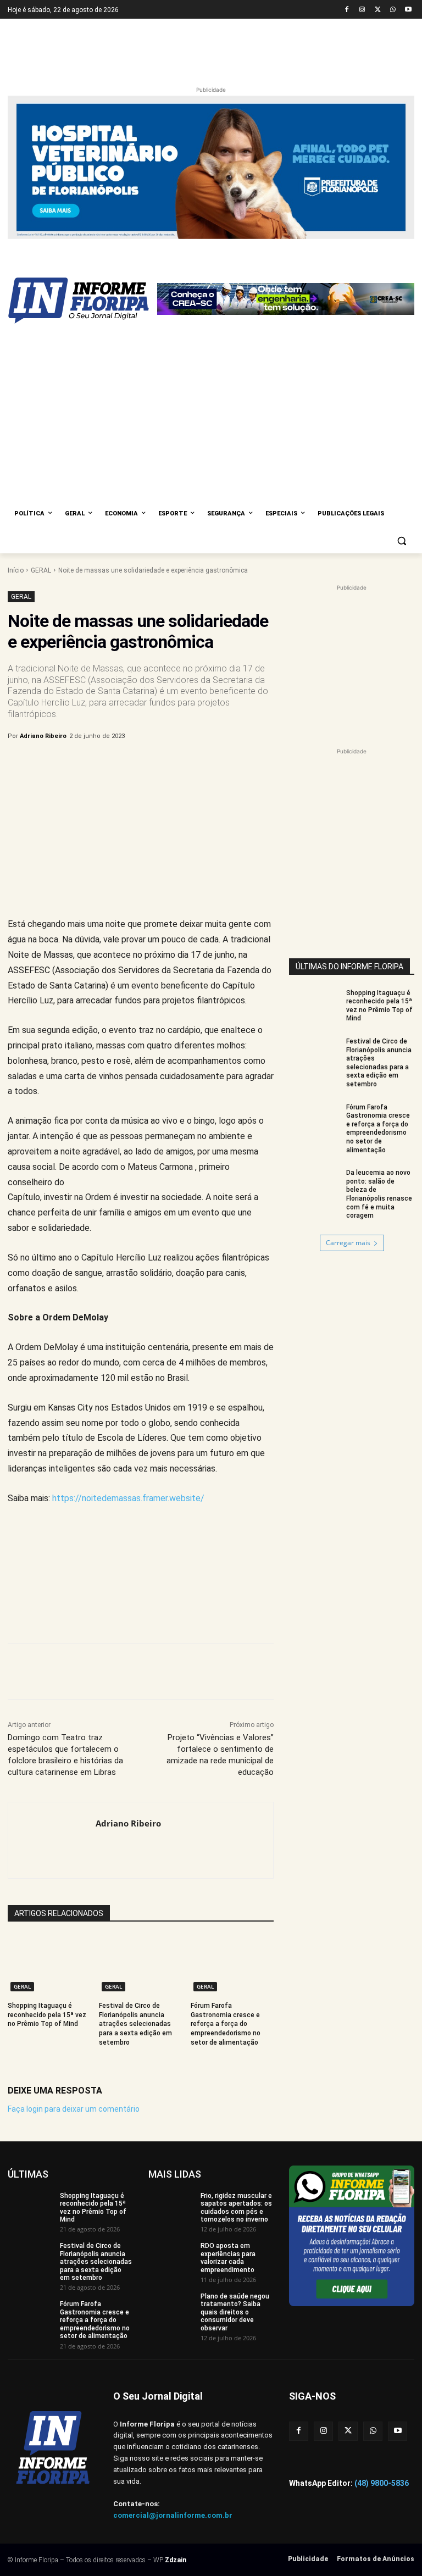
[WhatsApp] (393, 10)
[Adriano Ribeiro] (52, 1653)
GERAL (41, 383)
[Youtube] (408, 10)
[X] (378, 10)
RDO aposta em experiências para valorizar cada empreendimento (228, 2071)
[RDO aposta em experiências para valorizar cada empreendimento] (171, 2071)
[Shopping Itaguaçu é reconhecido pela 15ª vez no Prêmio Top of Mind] (49, 1778)
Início (16, 383)
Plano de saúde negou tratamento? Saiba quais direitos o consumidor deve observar (235, 2125)
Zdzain (176, 2373)
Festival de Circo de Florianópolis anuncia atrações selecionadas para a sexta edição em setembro (135, 1837)
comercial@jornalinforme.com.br (173, 2328)
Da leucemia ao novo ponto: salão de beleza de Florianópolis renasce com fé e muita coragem (379, 1007)
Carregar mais (348, 1055)
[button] (401, 354)
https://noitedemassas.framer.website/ (128, 1311)
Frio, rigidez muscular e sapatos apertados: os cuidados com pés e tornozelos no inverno (236, 2020)
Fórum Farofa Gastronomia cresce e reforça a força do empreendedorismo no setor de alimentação (226, 1837)
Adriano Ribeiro (43, 549)
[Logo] (82, 263)
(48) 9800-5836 (382, 2296)
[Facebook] (347, 10)
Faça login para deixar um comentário (74, 1922)
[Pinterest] (190, 577)
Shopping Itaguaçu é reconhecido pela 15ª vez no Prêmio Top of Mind (47, 1828)
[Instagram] (362, 10)
